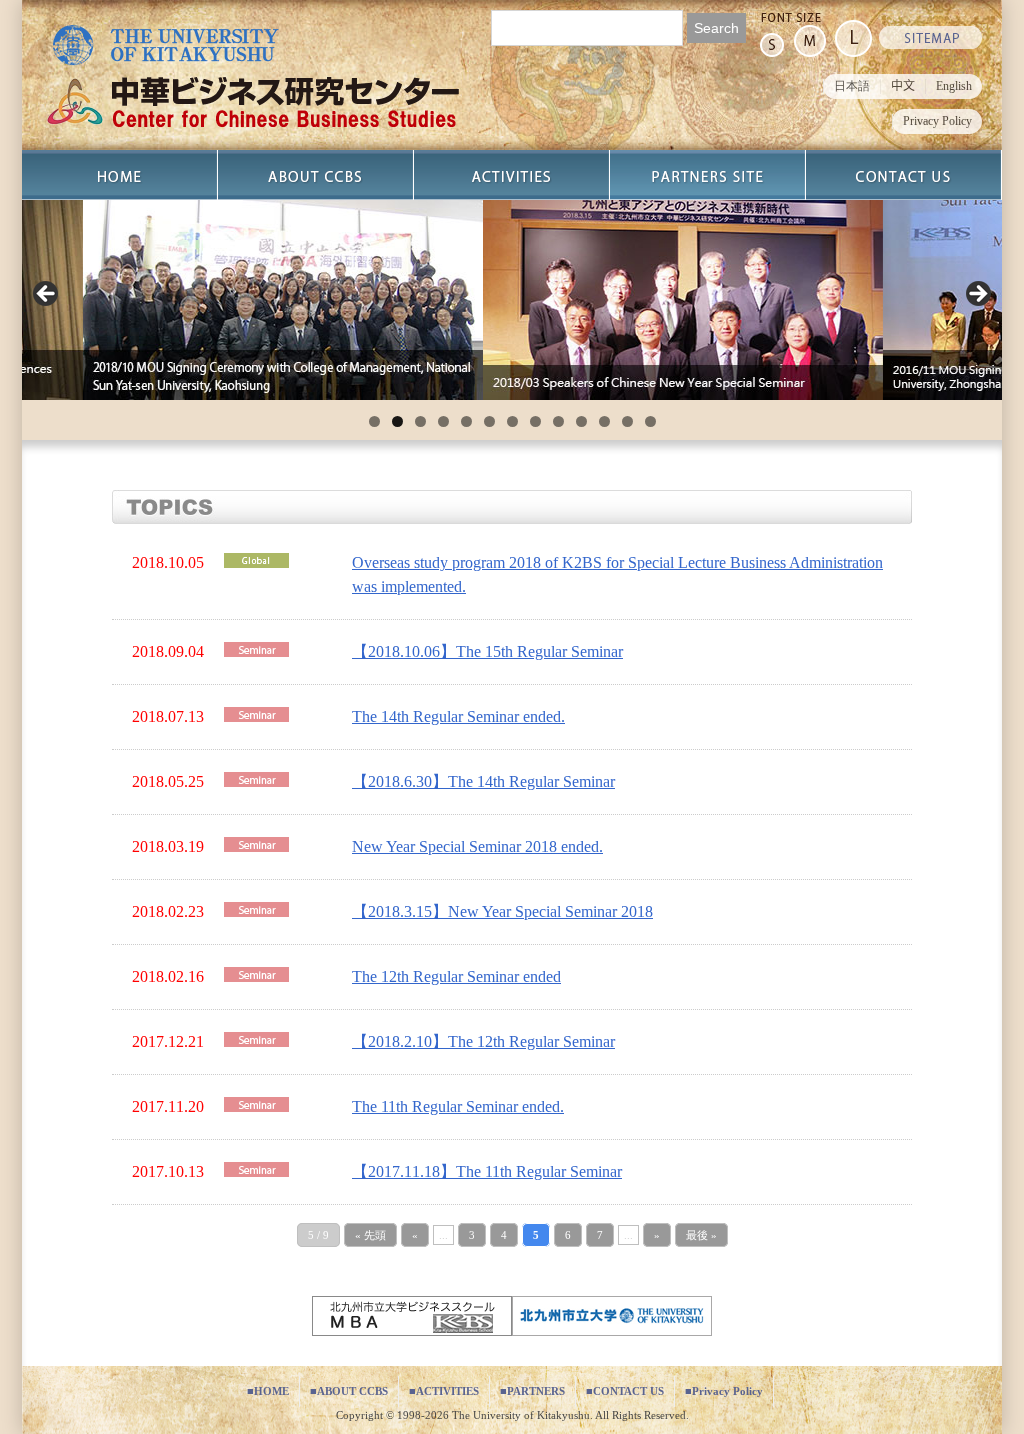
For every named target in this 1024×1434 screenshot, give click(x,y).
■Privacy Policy (724, 1391)
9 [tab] (558, 421)
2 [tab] (397, 421)
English (954, 86)
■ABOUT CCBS (349, 1391)
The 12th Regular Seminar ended (456, 976)
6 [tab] (489, 421)
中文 (903, 86)
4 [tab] (443, 421)
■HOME (268, 1391)
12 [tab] (627, 421)
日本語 (852, 86)
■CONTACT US (625, 1391)
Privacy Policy (937, 121)
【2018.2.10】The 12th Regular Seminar (483, 1041)
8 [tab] (535, 421)
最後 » (701, 1235)
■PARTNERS (532, 1391)
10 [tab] (581, 421)
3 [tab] (420, 421)
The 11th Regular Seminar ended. (458, 1106)
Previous (47, 295)
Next (977, 295)
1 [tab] (374, 421)
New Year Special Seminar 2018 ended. (477, 846)
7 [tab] (512, 421)
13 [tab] (650, 421)
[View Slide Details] (239, 300)
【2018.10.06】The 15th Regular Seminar (487, 651)
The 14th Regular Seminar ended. (458, 716)
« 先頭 (370, 1235)
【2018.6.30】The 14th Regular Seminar (483, 781)
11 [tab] (604, 421)
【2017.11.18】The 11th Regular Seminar (487, 1171)
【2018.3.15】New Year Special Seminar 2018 (502, 911)
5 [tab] (466, 421)
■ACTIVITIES (444, 1391)
